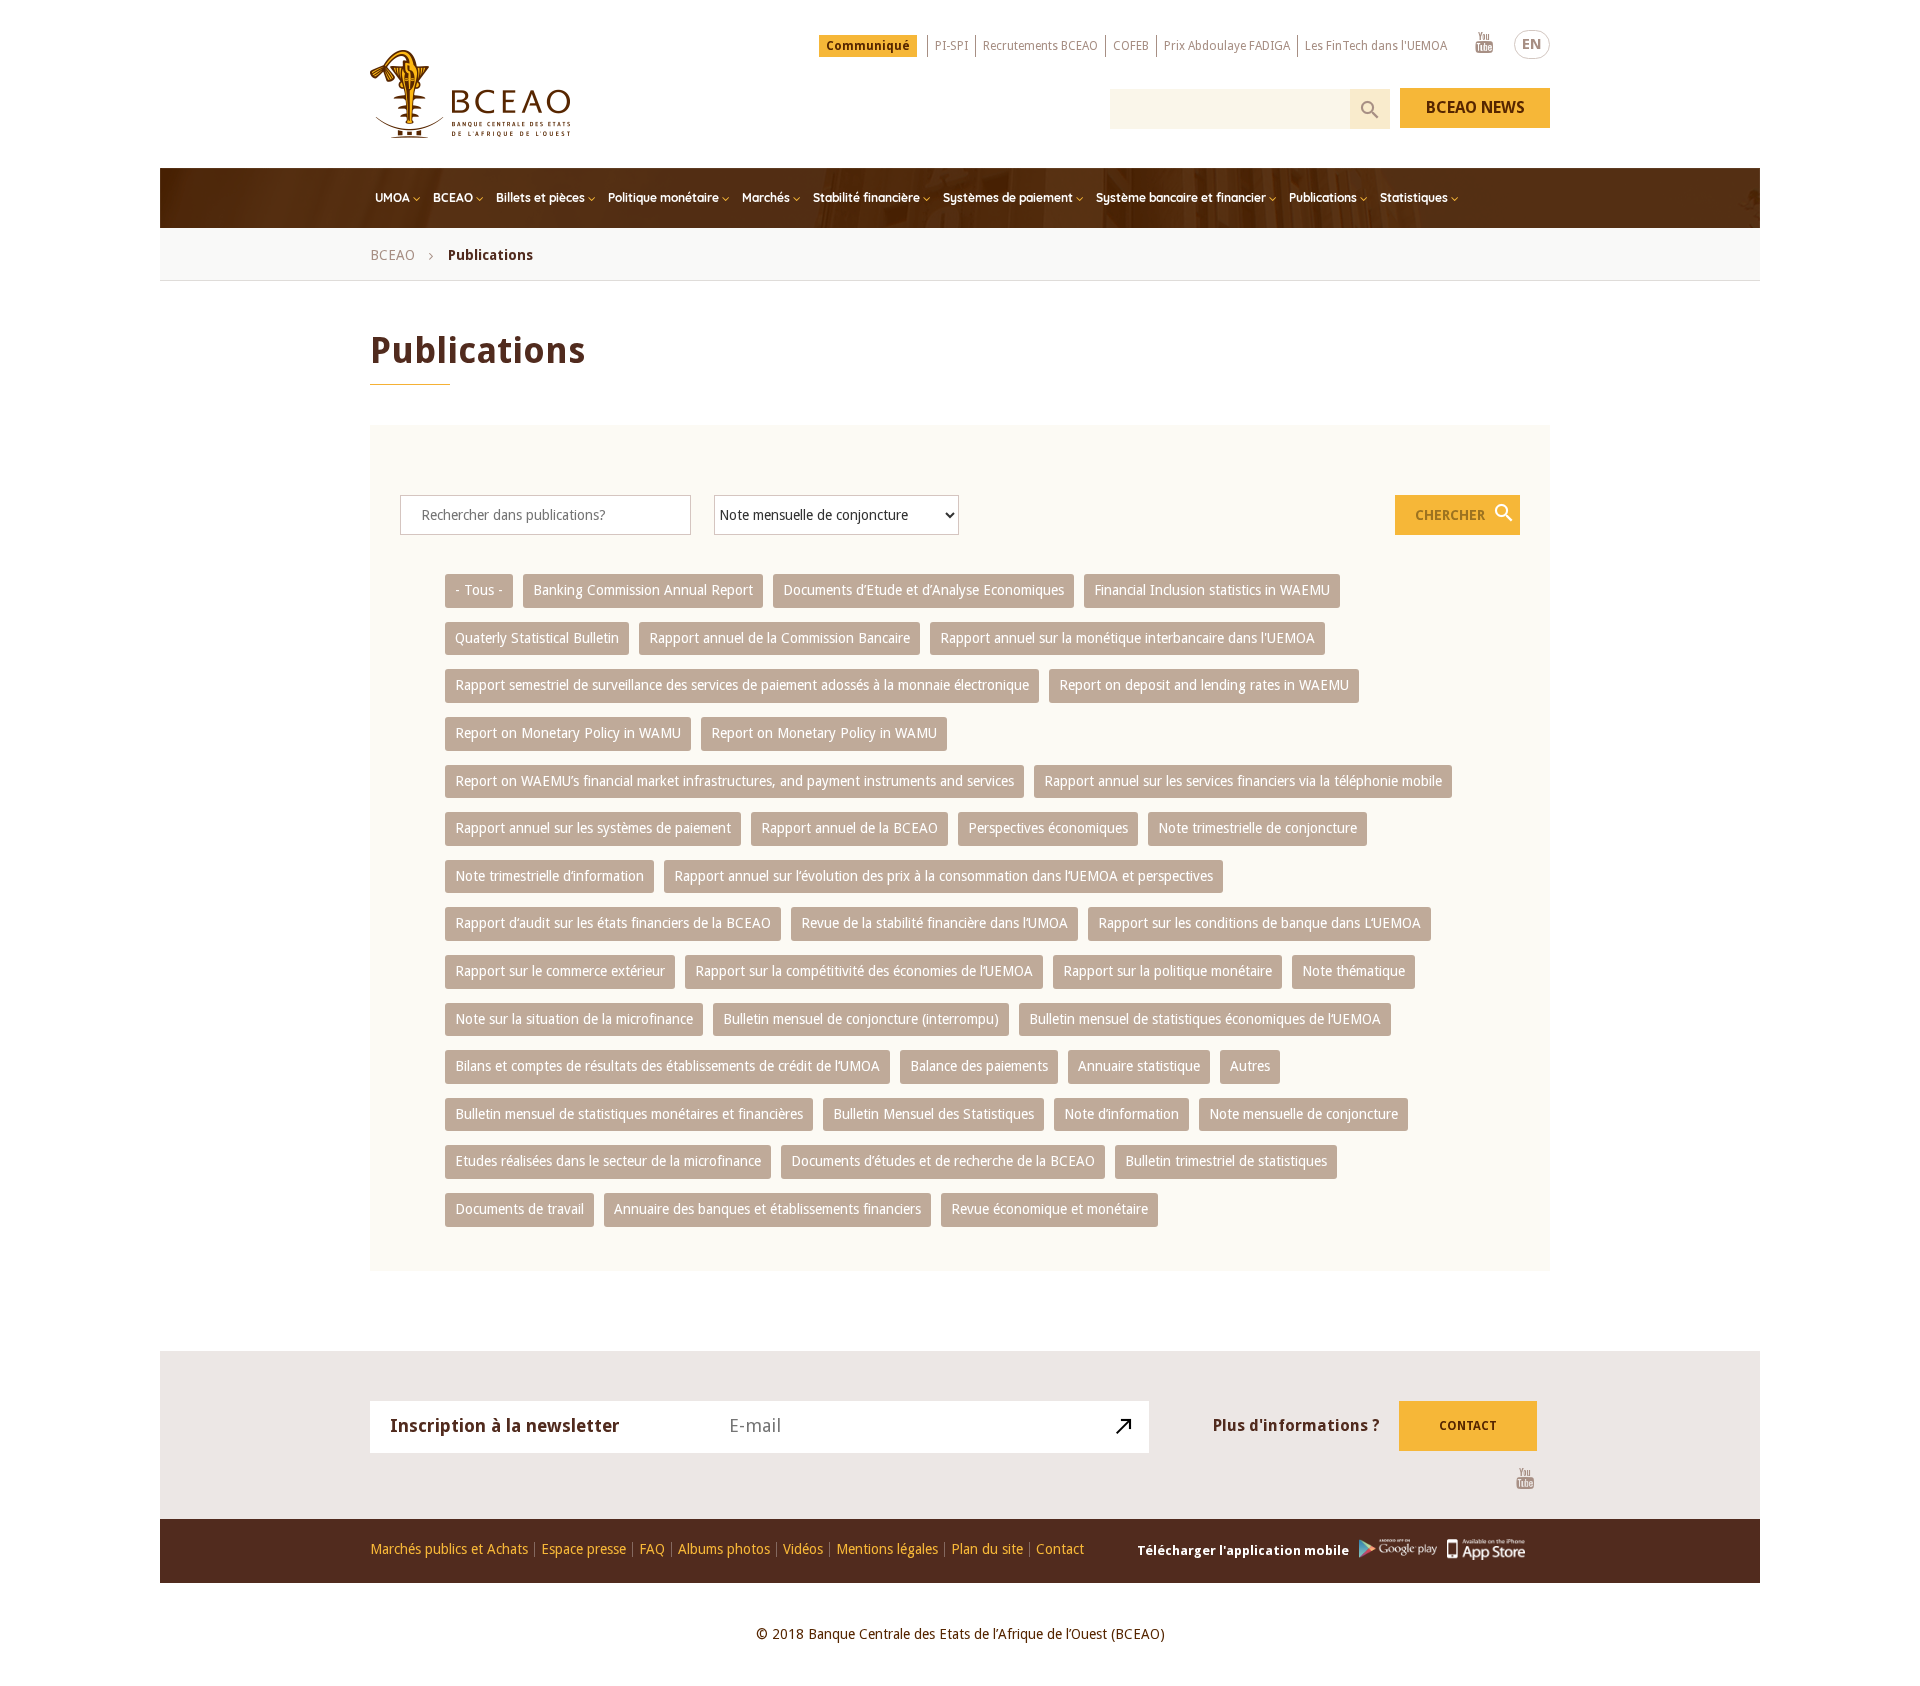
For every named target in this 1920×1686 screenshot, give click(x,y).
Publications (1323, 197)
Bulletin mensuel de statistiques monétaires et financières (629, 1114)
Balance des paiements (979, 1066)
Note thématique (1353, 971)
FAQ (652, 1549)
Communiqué (868, 46)
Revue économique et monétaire (1049, 1209)
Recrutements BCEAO (1040, 46)
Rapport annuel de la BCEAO (849, 828)
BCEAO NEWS (1475, 107)
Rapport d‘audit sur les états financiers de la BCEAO (613, 923)
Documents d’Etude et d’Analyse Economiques (923, 590)
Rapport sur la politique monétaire (1167, 971)
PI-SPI (951, 46)
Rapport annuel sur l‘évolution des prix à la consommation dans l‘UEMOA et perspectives (943, 876)
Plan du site (987, 1549)
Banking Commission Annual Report (643, 590)
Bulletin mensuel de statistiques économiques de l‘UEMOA (1205, 1019)
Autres (1250, 1066)
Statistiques (1414, 197)
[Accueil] (470, 94)
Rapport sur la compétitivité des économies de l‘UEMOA (864, 971)
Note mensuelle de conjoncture (1303, 1114)
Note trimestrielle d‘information (549, 876)
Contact (1468, 1426)
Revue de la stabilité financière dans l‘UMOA (934, 923)
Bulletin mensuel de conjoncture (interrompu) (861, 1019)
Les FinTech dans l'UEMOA (1376, 46)
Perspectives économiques (1048, 828)
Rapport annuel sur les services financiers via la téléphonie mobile (1243, 781)
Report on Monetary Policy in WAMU (568, 733)
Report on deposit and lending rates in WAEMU (1204, 685)
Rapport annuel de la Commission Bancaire (779, 638)
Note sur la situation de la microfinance (574, 1019)
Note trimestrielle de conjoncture (1257, 828)
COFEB (1131, 46)
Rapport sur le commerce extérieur (560, 971)
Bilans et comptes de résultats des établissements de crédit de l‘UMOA (667, 1066)
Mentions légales (887, 1549)
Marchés (766, 197)
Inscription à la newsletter (505, 1425)
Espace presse (583, 1549)
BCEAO (453, 197)
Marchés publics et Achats (449, 1549)
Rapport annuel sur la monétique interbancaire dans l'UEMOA (1127, 638)
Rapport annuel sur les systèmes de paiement (593, 828)
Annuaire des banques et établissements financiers (767, 1209)
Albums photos (724, 1549)
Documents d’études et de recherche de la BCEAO (943, 1161)
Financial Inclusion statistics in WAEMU (1212, 590)
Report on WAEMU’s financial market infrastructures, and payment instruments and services (734, 781)
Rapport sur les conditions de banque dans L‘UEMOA (1259, 923)
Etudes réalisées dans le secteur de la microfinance (608, 1161)
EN (1532, 44)
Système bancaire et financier (1181, 197)
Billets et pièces (540, 197)
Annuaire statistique (1139, 1066)
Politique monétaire (663, 197)
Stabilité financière (866, 197)
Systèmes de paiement (1008, 197)
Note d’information (1121, 1114)
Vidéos (803, 1549)
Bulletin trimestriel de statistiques (1226, 1161)
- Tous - (479, 590)
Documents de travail (519, 1209)
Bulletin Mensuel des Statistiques (933, 1114)
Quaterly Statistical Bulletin (537, 638)
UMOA (392, 197)
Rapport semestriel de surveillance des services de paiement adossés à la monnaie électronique (742, 685)
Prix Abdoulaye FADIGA (1227, 46)
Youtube (1484, 44)
